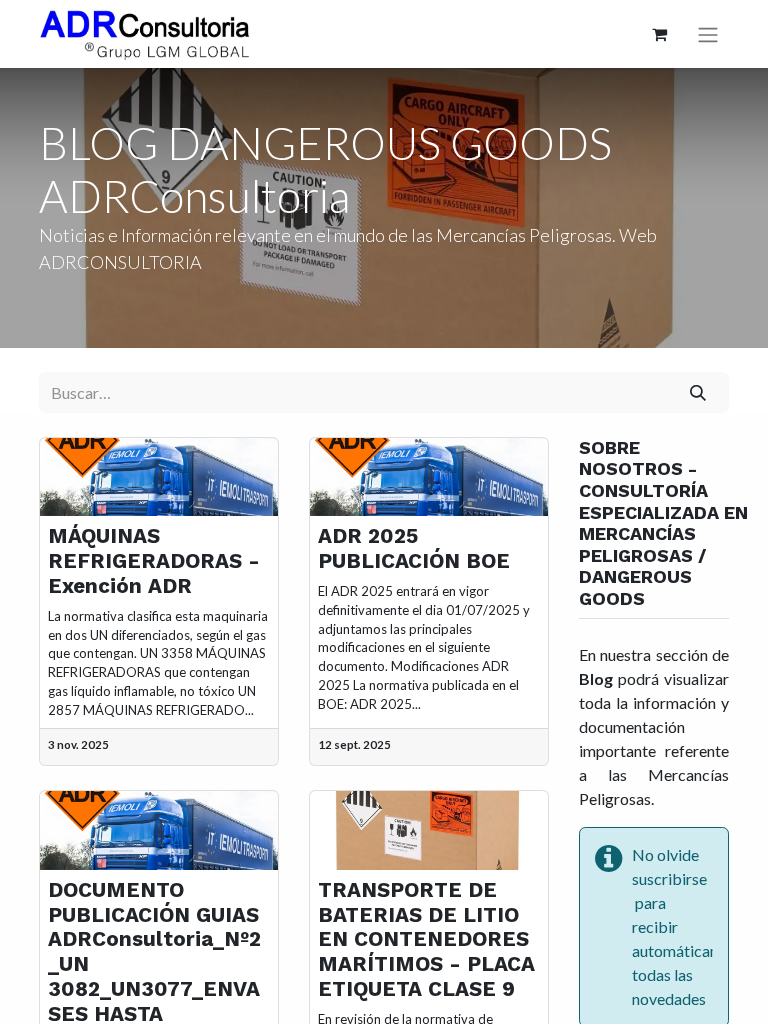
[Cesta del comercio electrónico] (659, 34)
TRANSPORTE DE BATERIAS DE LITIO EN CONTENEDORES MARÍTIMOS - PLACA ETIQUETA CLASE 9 (426, 939)
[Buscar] (698, 392)
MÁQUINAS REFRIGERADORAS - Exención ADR (154, 561)
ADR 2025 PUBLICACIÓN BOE (414, 548)
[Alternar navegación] (708, 34)
